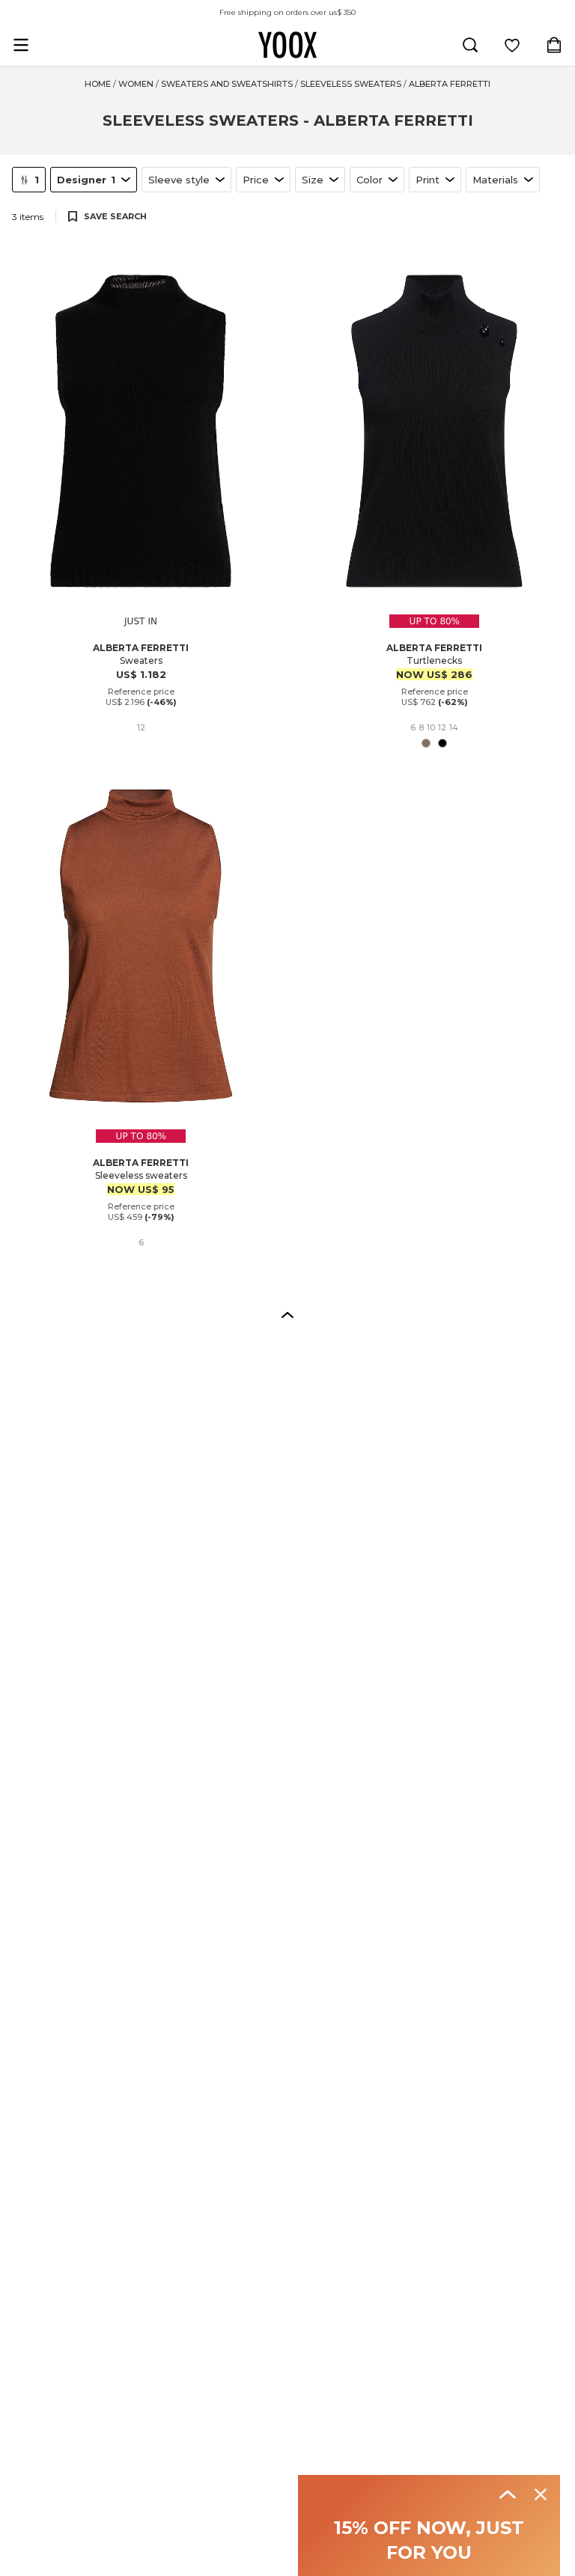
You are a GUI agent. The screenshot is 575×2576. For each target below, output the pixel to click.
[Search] (470, 45)
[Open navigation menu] (21, 45)
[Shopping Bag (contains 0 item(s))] (554, 45)
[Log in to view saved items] (512, 45)
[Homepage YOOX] (287, 45)
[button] (287, 1314)
